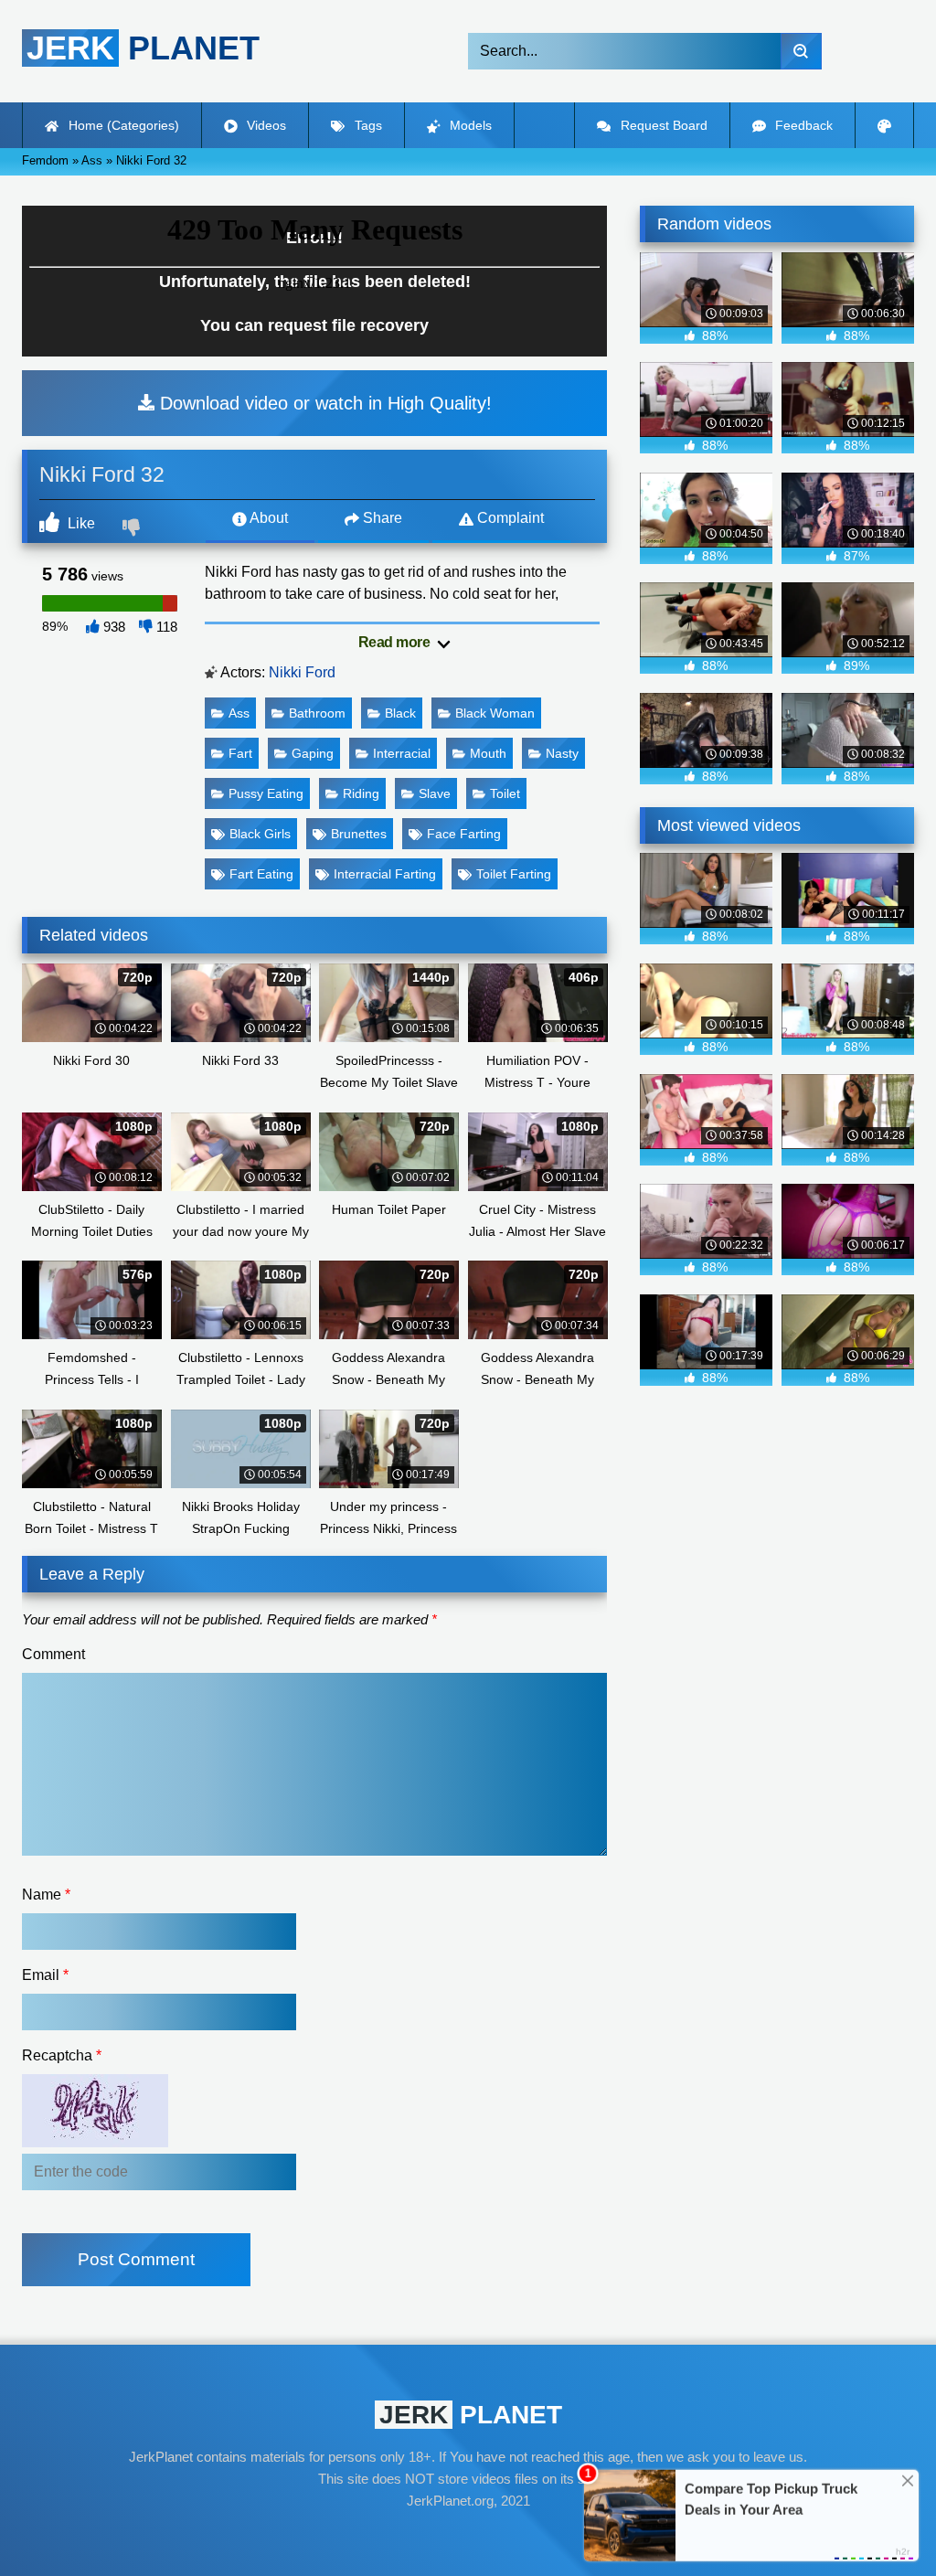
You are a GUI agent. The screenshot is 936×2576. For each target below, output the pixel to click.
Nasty (562, 753)
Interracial (402, 753)
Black (400, 713)
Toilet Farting (514, 874)
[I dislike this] (133, 529)
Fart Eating (261, 874)
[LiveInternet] (468, 2536)
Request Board (662, 125)
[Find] (801, 51)
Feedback (802, 125)
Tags (367, 125)
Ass (239, 713)
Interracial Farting (385, 874)
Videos (265, 125)
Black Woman (495, 713)
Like (80, 523)
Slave (435, 793)
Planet (143, 48)
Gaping (313, 753)
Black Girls (260, 834)
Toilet (505, 793)
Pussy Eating (266, 793)
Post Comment (136, 2259)
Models (469, 125)
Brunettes (359, 834)
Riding (361, 793)
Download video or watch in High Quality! (323, 403)
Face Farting (464, 834)
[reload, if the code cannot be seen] (95, 2142)
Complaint (509, 518)
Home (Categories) (122, 125)
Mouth (488, 753)
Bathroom (317, 713)
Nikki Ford (302, 672)
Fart (240, 753)
